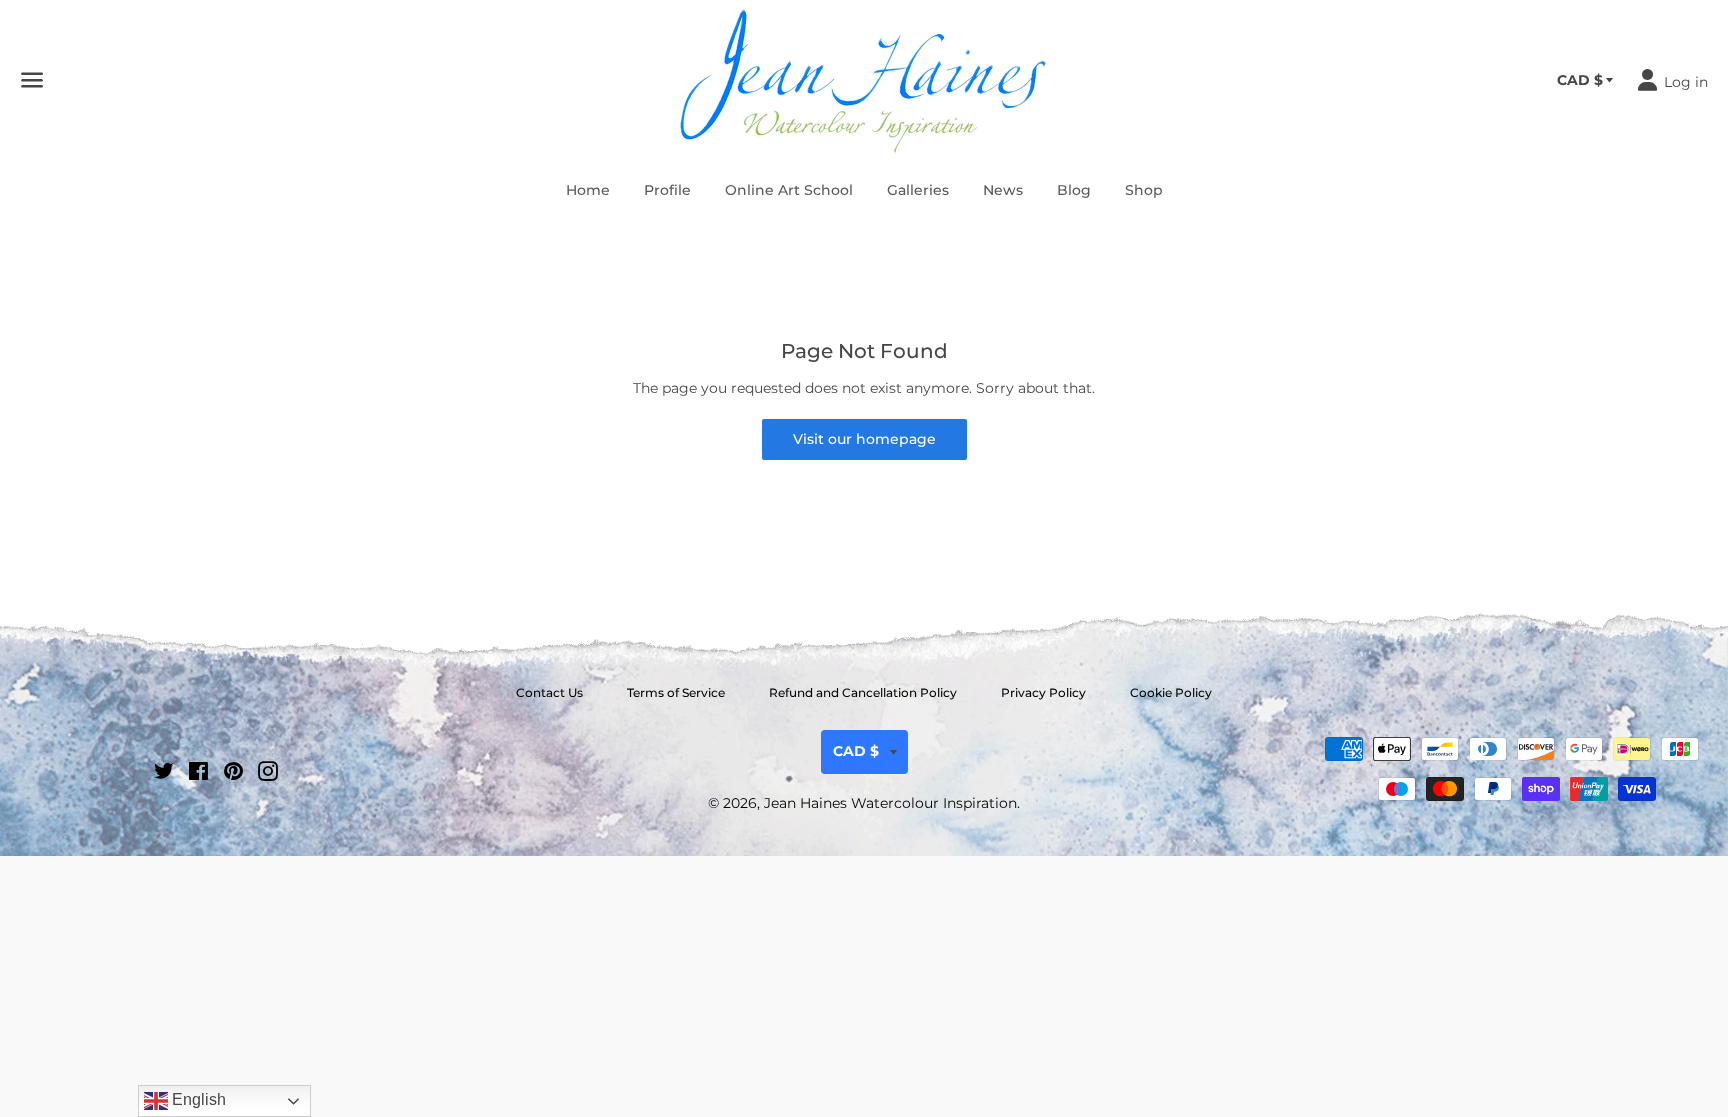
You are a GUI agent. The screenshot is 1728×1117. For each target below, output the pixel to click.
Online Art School (789, 190)
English (197, 1099)
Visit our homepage (864, 439)
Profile (667, 190)
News (1003, 190)
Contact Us (549, 692)
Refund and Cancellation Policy (863, 692)
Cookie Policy (1171, 692)
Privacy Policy (1043, 692)
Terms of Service (676, 692)
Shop (1144, 190)
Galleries (918, 190)
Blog (1074, 190)
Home (588, 190)
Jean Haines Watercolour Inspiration (890, 803)
